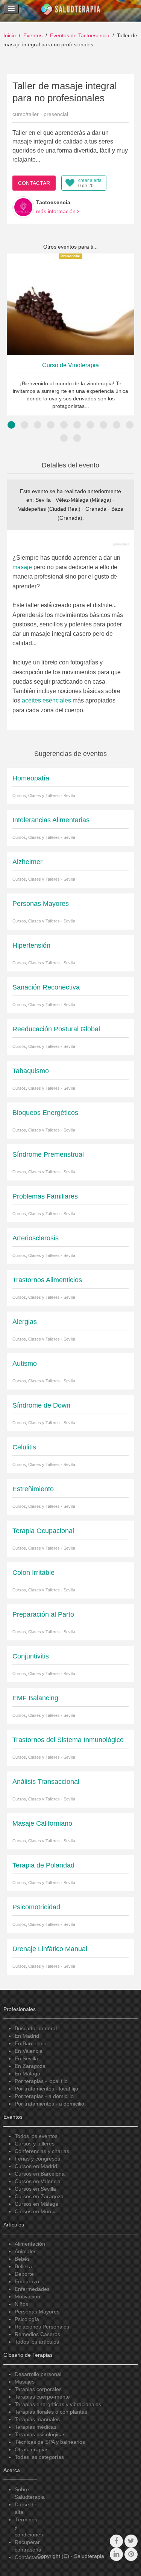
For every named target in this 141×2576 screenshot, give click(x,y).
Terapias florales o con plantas (51, 2412)
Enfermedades (32, 2289)
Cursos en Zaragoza (39, 2196)
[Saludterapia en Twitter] (131, 2541)
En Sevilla (26, 2058)
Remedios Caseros (37, 2334)
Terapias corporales (38, 2389)
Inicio (10, 35)
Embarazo (27, 2281)
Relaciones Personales (42, 2327)
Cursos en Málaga (36, 2204)
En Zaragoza (30, 2066)
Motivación (27, 2297)
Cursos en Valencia (38, 2181)
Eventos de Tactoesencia (80, 35)
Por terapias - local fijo (41, 2081)
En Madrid (27, 2036)
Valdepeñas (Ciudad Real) (49, 509)
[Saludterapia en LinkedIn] (116, 2554)
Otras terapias (32, 2449)
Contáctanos (30, 2557)
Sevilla (43, 500)
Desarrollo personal (38, 2374)
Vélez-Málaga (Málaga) (83, 500)
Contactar (34, 183)
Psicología (27, 2319)
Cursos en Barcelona (40, 2174)
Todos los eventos (36, 2136)
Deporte (24, 2274)
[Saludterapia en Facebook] (116, 2541)
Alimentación (30, 2244)
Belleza (23, 2266)
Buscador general (36, 2028)
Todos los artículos (37, 2342)
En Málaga (27, 2074)
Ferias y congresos (37, 2159)
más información (57, 211)
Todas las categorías (39, 2457)
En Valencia (29, 2051)
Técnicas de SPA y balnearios (50, 2442)
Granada (96, 509)
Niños (21, 2304)
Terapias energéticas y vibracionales (58, 2404)
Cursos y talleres (35, 2144)
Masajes (25, 2382)
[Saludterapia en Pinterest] (131, 2554)
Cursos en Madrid (36, 2166)
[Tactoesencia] (23, 207)
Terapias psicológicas (40, 2434)
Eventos (33, 35)
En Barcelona (31, 2043)
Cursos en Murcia (36, 2211)
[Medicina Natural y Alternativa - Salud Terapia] (71, 11)
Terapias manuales (37, 2419)
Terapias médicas (36, 2427)
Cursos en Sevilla (35, 2189)
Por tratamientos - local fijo (46, 2089)
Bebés (22, 2259)
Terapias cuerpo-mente (42, 2397)
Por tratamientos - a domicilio (49, 2104)
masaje (22, 567)
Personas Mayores (37, 2312)
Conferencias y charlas (42, 2151)
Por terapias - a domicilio (44, 2096)
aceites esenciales (46, 700)
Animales (26, 2251)
